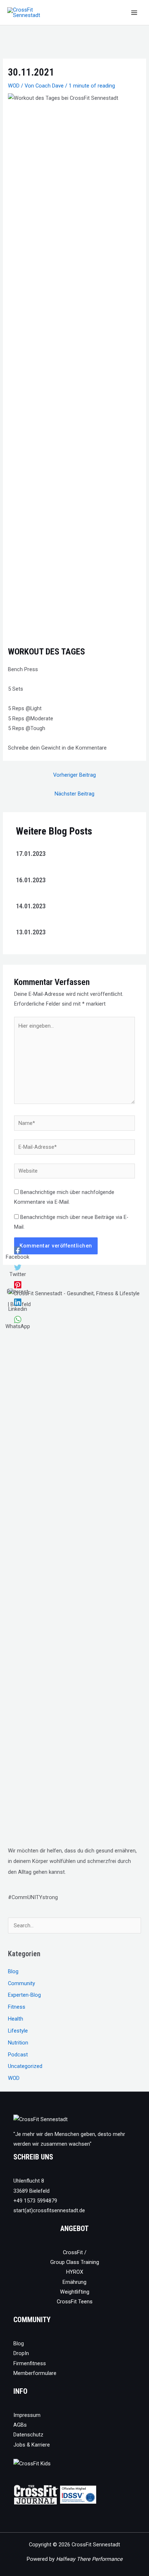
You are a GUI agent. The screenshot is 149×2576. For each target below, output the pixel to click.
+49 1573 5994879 (35, 2201)
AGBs (20, 2425)
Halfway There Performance (89, 2559)
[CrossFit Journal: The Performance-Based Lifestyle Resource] (36, 2494)
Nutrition (18, 2043)
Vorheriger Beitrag (74, 775)
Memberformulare (35, 2373)
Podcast (18, 2055)
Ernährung (74, 2282)
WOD (14, 86)
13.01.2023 (31, 932)
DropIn (21, 2353)
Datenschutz (28, 2435)
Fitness (17, 2007)
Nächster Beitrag (74, 794)
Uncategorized (25, 2066)
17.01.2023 (31, 854)
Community (22, 1983)
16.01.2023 (31, 880)
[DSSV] (78, 2494)
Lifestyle (18, 2031)
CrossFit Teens (75, 2302)
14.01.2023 (31, 906)
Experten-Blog (24, 1995)
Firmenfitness (30, 2363)
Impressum (27, 2415)
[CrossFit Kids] (32, 2463)
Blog (13, 1971)
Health (16, 2019)
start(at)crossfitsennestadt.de (49, 2210)
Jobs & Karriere (32, 2445)
